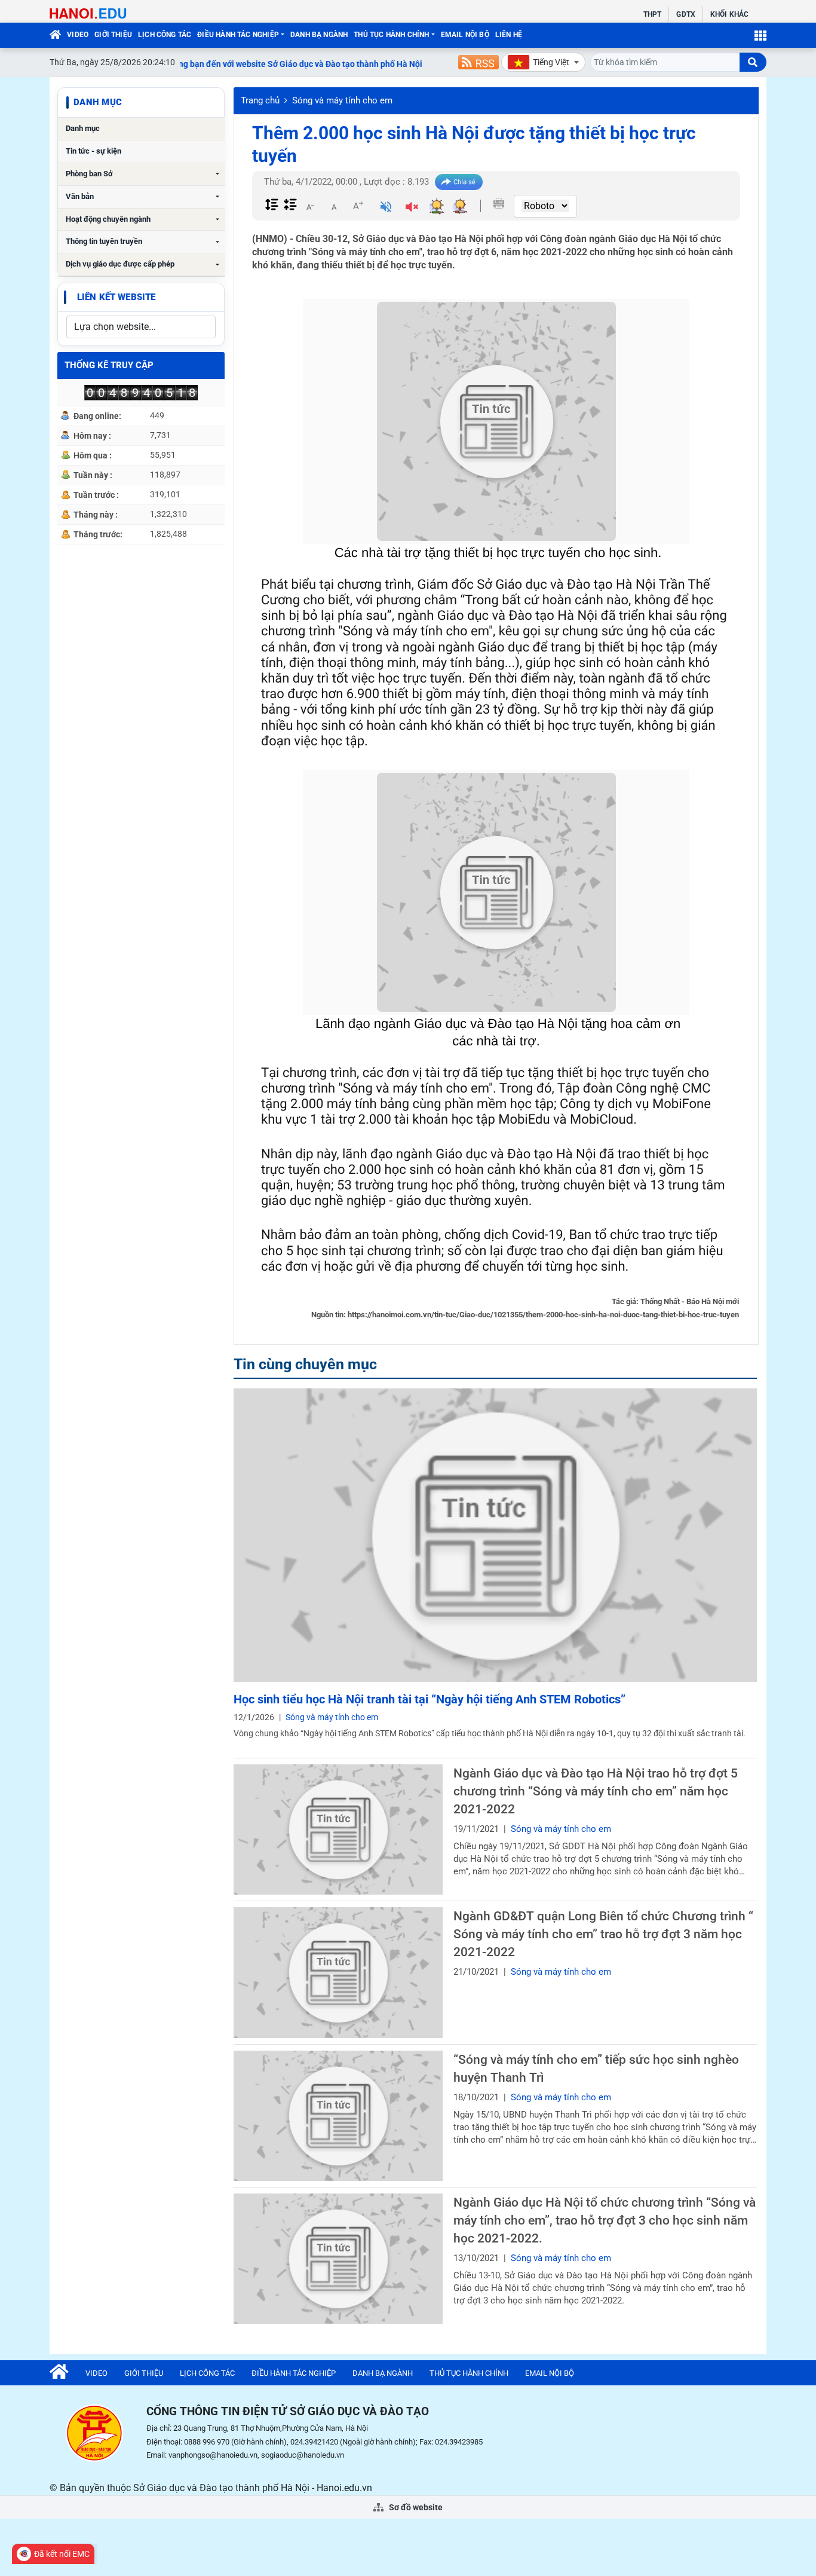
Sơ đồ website (415, 2507)
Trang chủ (260, 100)
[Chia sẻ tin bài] (459, 182)
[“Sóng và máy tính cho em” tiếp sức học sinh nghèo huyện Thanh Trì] (338, 2116)
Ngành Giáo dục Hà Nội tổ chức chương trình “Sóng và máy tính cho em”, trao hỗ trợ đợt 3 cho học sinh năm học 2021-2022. (605, 2220)
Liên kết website (116, 297)
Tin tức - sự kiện (93, 151)
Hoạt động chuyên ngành (108, 219)
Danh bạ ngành (319, 35)
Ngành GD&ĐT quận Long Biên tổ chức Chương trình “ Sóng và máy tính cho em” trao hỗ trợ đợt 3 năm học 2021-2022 (603, 1934)
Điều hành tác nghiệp (238, 35)
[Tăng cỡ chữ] (358, 206)
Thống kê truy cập (109, 365)
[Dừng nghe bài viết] (412, 208)
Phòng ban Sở (89, 174)
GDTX (685, 14)
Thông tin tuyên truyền (104, 241)
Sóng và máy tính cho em (342, 100)
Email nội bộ (465, 35)
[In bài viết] (499, 204)
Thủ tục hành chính (391, 35)
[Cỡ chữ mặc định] (334, 206)
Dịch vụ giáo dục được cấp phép (120, 264)
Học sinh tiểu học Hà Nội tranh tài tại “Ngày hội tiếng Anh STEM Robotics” (430, 1699)
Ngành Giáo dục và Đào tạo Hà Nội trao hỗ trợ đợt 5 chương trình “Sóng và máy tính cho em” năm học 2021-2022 (596, 1791)
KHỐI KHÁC (729, 14)
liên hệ (509, 35)
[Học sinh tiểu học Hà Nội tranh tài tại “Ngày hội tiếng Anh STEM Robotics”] (495, 1535)
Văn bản (80, 196)
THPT (652, 14)
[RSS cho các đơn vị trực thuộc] (478, 62)
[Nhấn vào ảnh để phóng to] (496, 421)
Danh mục (83, 128)
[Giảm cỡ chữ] (310, 206)
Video (78, 35)
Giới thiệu (113, 35)
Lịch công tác (165, 35)
